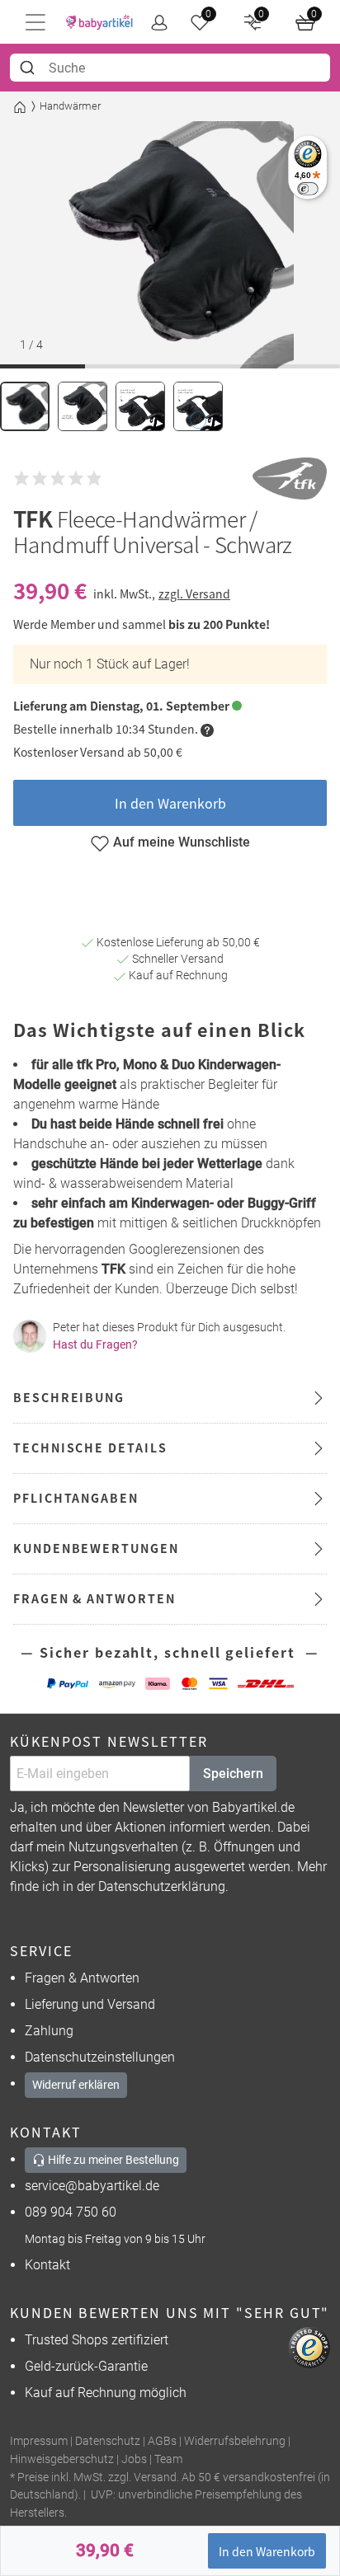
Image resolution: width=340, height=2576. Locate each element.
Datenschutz (108, 2441)
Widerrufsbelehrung (235, 2441)
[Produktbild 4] (198, 406)
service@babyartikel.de (92, 2186)
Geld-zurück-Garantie (86, 2366)
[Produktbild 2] (83, 406)
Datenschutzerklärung (162, 1886)
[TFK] (290, 479)
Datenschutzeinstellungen (100, 2057)
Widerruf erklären (76, 2085)
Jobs (134, 2459)
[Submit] (29, 68)
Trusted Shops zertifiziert (97, 2340)
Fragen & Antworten (82, 1978)
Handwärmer (70, 106)
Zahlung (49, 2031)
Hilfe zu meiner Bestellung (112, 2160)
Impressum (39, 2441)
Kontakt (47, 2265)
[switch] (307, 188)
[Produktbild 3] (140, 406)
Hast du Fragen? (95, 1344)
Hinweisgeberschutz (62, 2459)
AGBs (162, 2441)
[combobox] (170, 68)
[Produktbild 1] (25, 406)
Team (168, 2459)
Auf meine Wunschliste (182, 842)
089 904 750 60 (71, 2212)
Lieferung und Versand (90, 2004)
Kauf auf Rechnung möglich (106, 2393)
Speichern (233, 1774)
